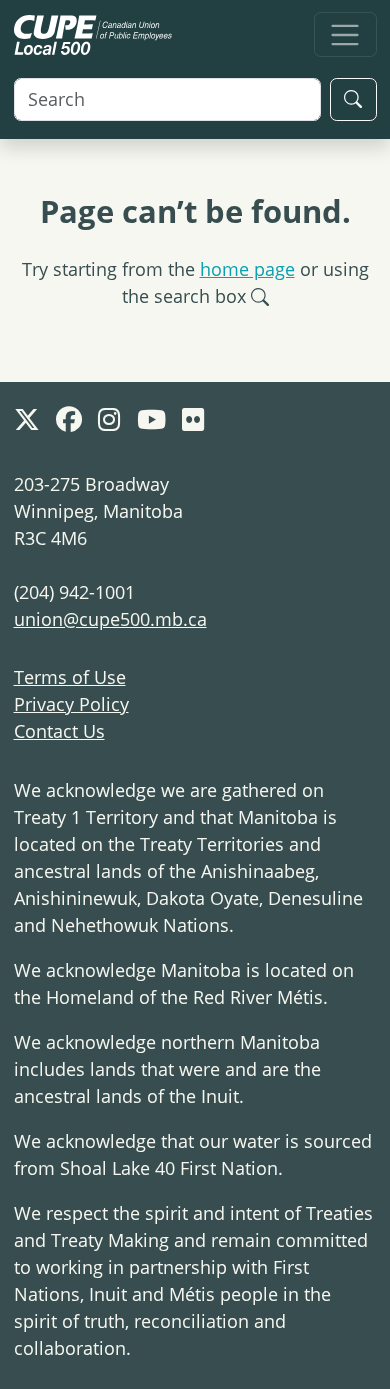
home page (247, 269)
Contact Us (59, 731)
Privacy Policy (71, 704)
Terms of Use (70, 677)
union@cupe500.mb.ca (110, 619)
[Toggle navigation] (345, 34)
